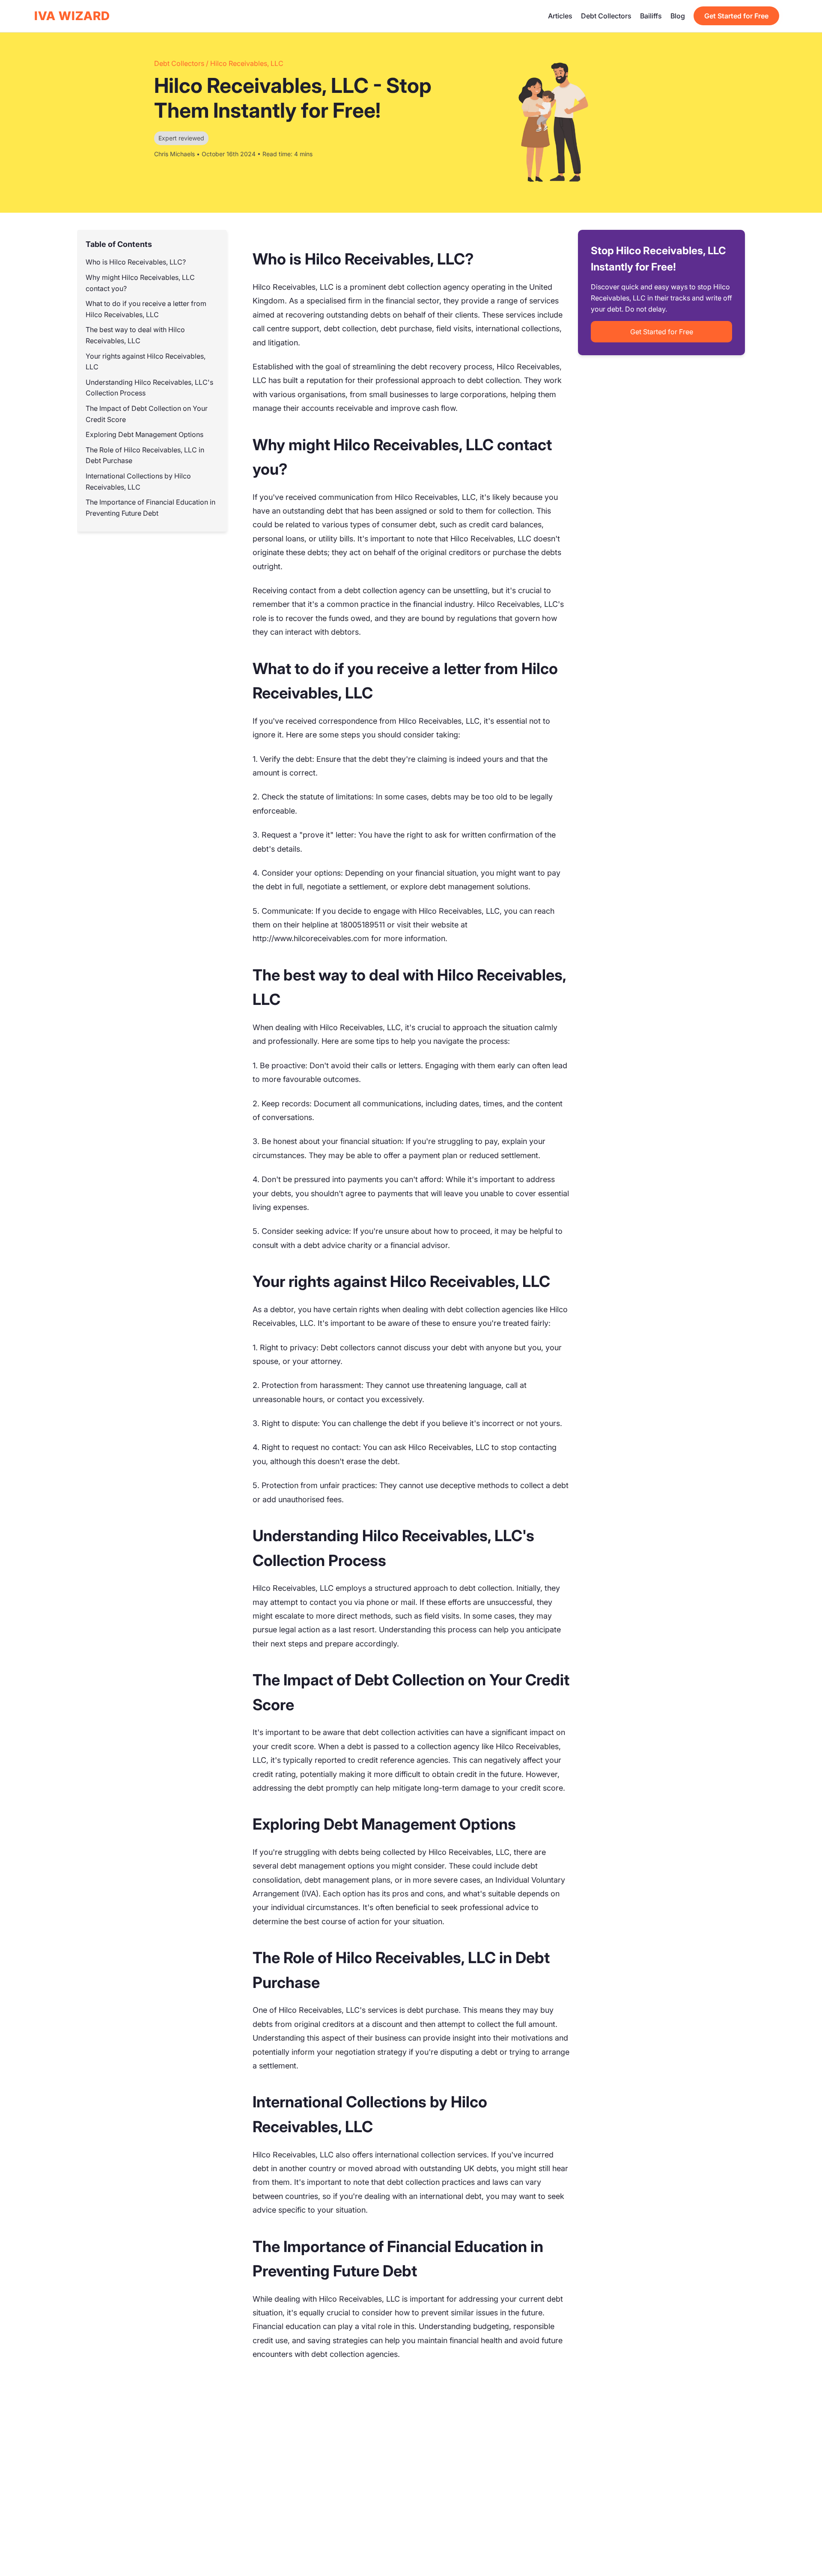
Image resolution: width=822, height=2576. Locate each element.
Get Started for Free (736, 16)
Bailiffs (651, 16)
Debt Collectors (606, 16)
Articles (560, 16)
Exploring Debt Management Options (144, 435)
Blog (678, 16)
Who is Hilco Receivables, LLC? (136, 262)
